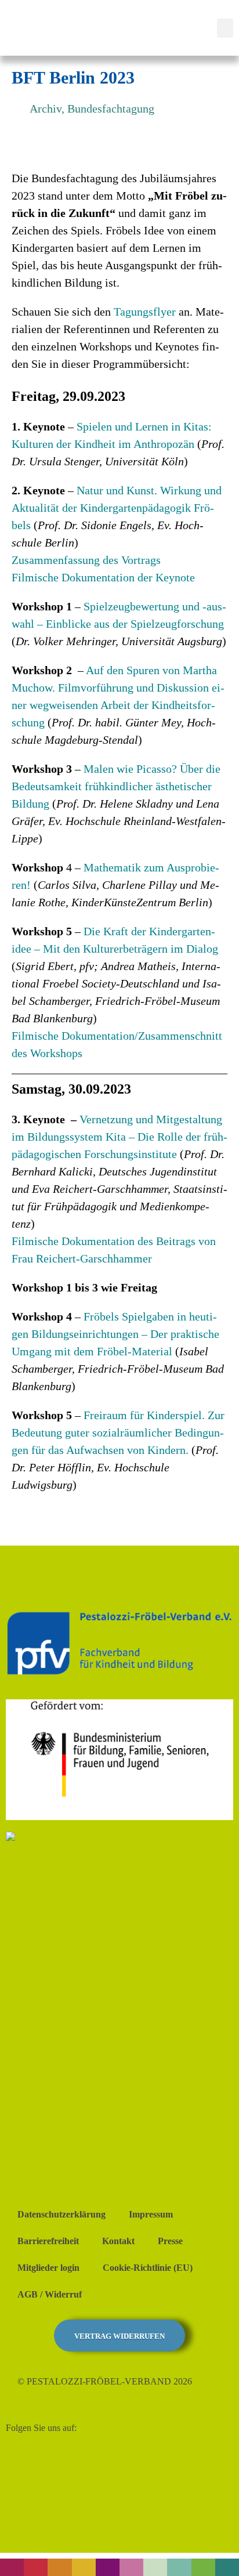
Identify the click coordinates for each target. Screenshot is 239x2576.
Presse (170, 2241)
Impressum (151, 2214)
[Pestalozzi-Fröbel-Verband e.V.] (74, 26)
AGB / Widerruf (50, 2294)
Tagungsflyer (146, 312)
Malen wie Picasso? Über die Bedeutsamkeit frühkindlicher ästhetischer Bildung (116, 786)
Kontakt (118, 2241)
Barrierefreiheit (48, 2241)
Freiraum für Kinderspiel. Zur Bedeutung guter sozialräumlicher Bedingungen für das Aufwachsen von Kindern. (118, 1432)
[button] (225, 28)
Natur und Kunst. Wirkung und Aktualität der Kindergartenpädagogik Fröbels (117, 508)
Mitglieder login (48, 2268)
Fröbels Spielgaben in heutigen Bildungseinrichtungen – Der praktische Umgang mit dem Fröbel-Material (115, 1334)
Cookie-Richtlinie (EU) (148, 2268)
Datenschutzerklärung (61, 2214)
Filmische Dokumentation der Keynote (103, 577)
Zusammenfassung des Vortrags (86, 560)
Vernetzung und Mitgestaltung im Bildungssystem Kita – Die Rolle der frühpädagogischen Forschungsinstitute (119, 1137)
